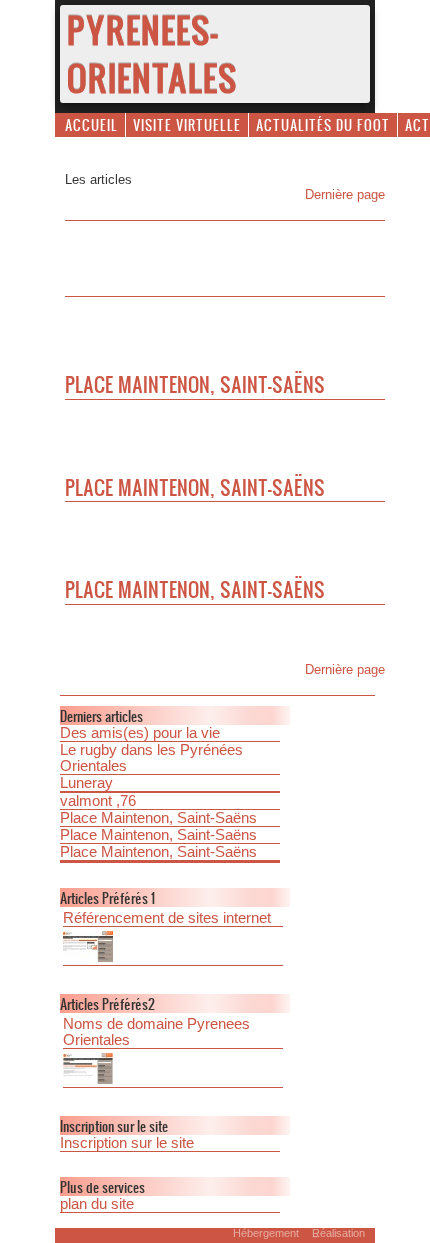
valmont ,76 (98, 801)
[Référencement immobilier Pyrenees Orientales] (173, 948)
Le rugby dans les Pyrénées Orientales (151, 758)
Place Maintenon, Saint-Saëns (158, 818)
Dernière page (345, 194)
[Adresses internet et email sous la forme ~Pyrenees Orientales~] (173, 1070)
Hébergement (266, 1233)
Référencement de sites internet (167, 918)
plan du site (97, 1204)
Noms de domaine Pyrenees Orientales (156, 1032)
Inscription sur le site (127, 1143)
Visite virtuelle (187, 124)
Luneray (86, 783)
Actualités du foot (323, 124)
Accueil (91, 124)
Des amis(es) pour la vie (140, 733)
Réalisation (338, 1233)
